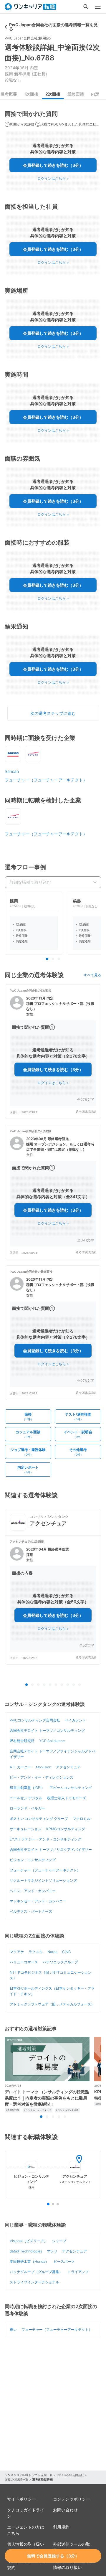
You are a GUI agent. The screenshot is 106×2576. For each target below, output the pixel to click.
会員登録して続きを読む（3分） (53, 165)
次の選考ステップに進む (53, 713)
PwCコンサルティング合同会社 (35, 1720)
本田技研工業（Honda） (29, 2261)
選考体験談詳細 (86, 1112)
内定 (95, 94)
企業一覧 (47, 2475)
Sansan (12, 771)
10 (79, 1685)
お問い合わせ (65, 2510)
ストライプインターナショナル (34, 2282)
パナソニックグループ (60, 1962)
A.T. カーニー (20, 1767)
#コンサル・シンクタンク (38, 2110)
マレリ (52, 2251)
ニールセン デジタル (26, 1798)
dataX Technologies (26, 2251)
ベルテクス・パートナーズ (31, 1911)
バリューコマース (24, 1962)
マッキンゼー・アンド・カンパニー (38, 1901)
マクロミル (82, 1819)
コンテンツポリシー (72, 2499)
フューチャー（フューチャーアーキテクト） (46, 780)
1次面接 (31, 94)
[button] (53, 1052)
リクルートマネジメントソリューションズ (43, 1880)
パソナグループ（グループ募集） (36, 2272)
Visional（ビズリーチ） (29, 2241)
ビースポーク (64, 2261)
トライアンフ (78, 2272)
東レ (13, 2330)
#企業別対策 (13, 2110)
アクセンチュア (68, 1767)
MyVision (44, 1767)
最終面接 (76, 94)
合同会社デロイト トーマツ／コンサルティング (47, 1730)
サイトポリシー (21, 2499)
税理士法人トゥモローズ (67, 1798)
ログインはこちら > (53, 178)
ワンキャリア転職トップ (21, 2475)
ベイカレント (75, 1720)
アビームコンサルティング (71, 1788)
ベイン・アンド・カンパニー (33, 1891)
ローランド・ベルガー (27, 1808)
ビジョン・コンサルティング (33, 1860)
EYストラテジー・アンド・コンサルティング (45, 1839)
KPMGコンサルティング (66, 1829)
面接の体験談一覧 (16, 2479)
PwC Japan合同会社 (70, 2475)
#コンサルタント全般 (67, 2110)
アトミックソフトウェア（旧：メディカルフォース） (52, 2004)
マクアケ (17, 1952)
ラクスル (36, 1952)
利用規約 (61, 2527)
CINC (67, 1952)
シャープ (59, 2241)
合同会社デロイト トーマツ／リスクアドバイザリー (51, 1849)
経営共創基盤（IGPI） (27, 1788)
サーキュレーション (26, 1829)
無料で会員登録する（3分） (53, 2556)
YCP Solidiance (52, 1741)
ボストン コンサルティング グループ (39, 1819)
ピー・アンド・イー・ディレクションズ (42, 1777)
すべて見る (92, 975)
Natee (52, 1952)
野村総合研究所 (22, 1741)
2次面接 (53, 94)
